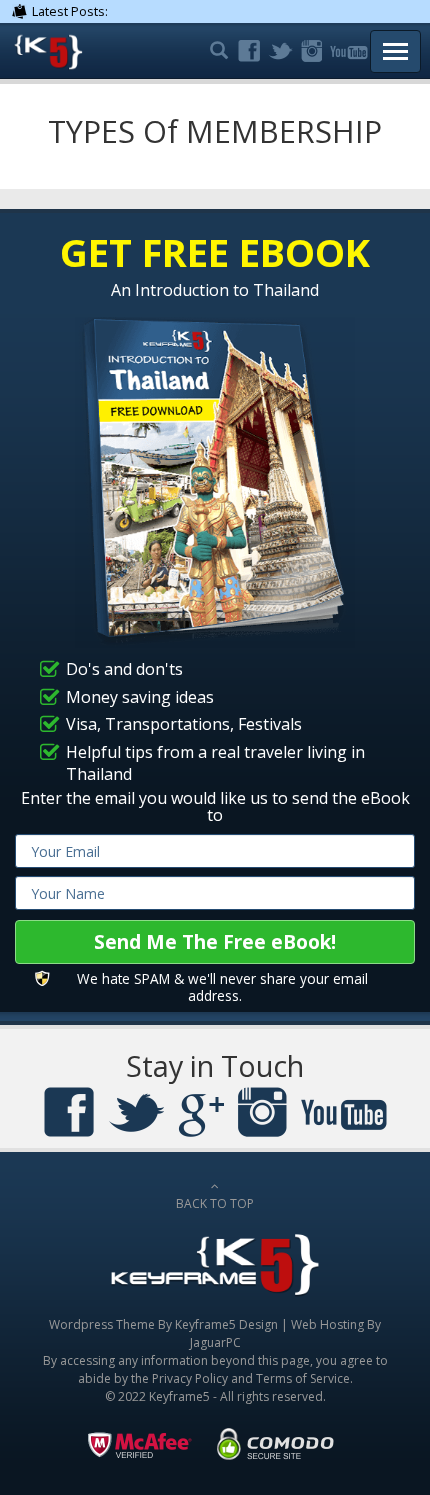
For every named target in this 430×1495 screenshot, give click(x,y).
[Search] (217, 52)
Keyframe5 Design (226, 1324)
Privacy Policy (190, 1378)
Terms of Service (303, 1378)
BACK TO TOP (215, 1203)
